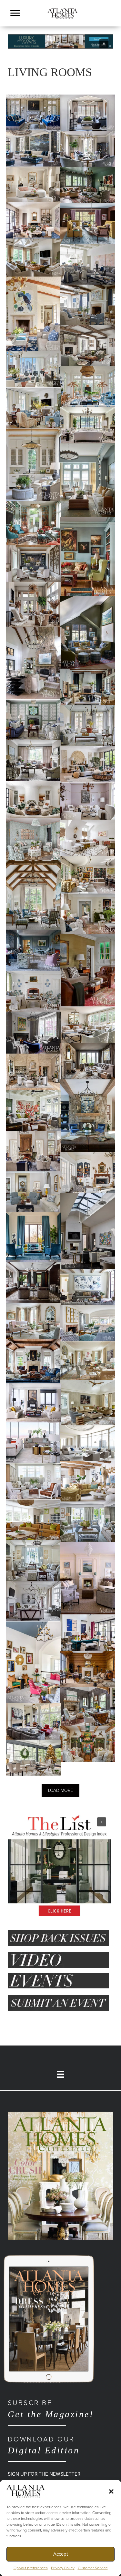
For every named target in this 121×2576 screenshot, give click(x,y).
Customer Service (93, 2568)
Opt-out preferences (31, 2568)
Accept (60, 2554)
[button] (111, 2491)
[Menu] (15, 13)
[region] (60, 41)
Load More (60, 1790)
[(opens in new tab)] (60, 2175)
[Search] (111, 22)
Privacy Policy (63, 2568)
